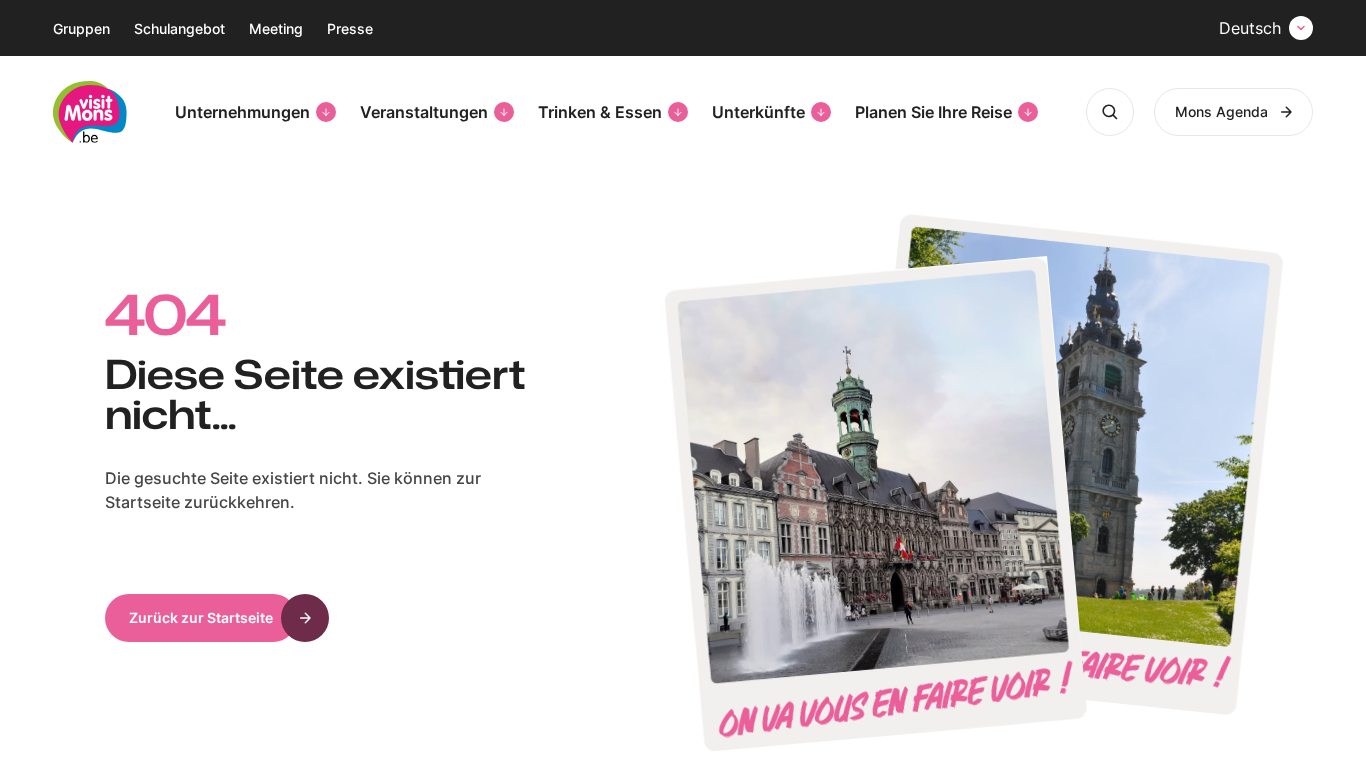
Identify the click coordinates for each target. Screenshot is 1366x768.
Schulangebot (179, 28)
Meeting (276, 28)
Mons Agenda (1221, 111)
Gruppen (81, 28)
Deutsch (1250, 28)
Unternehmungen (242, 112)
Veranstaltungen (424, 112)
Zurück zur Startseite (201, 617)
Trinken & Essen (600, 112)
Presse (350, 28)
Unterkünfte (758, 112)
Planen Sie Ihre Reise (933, 112)
